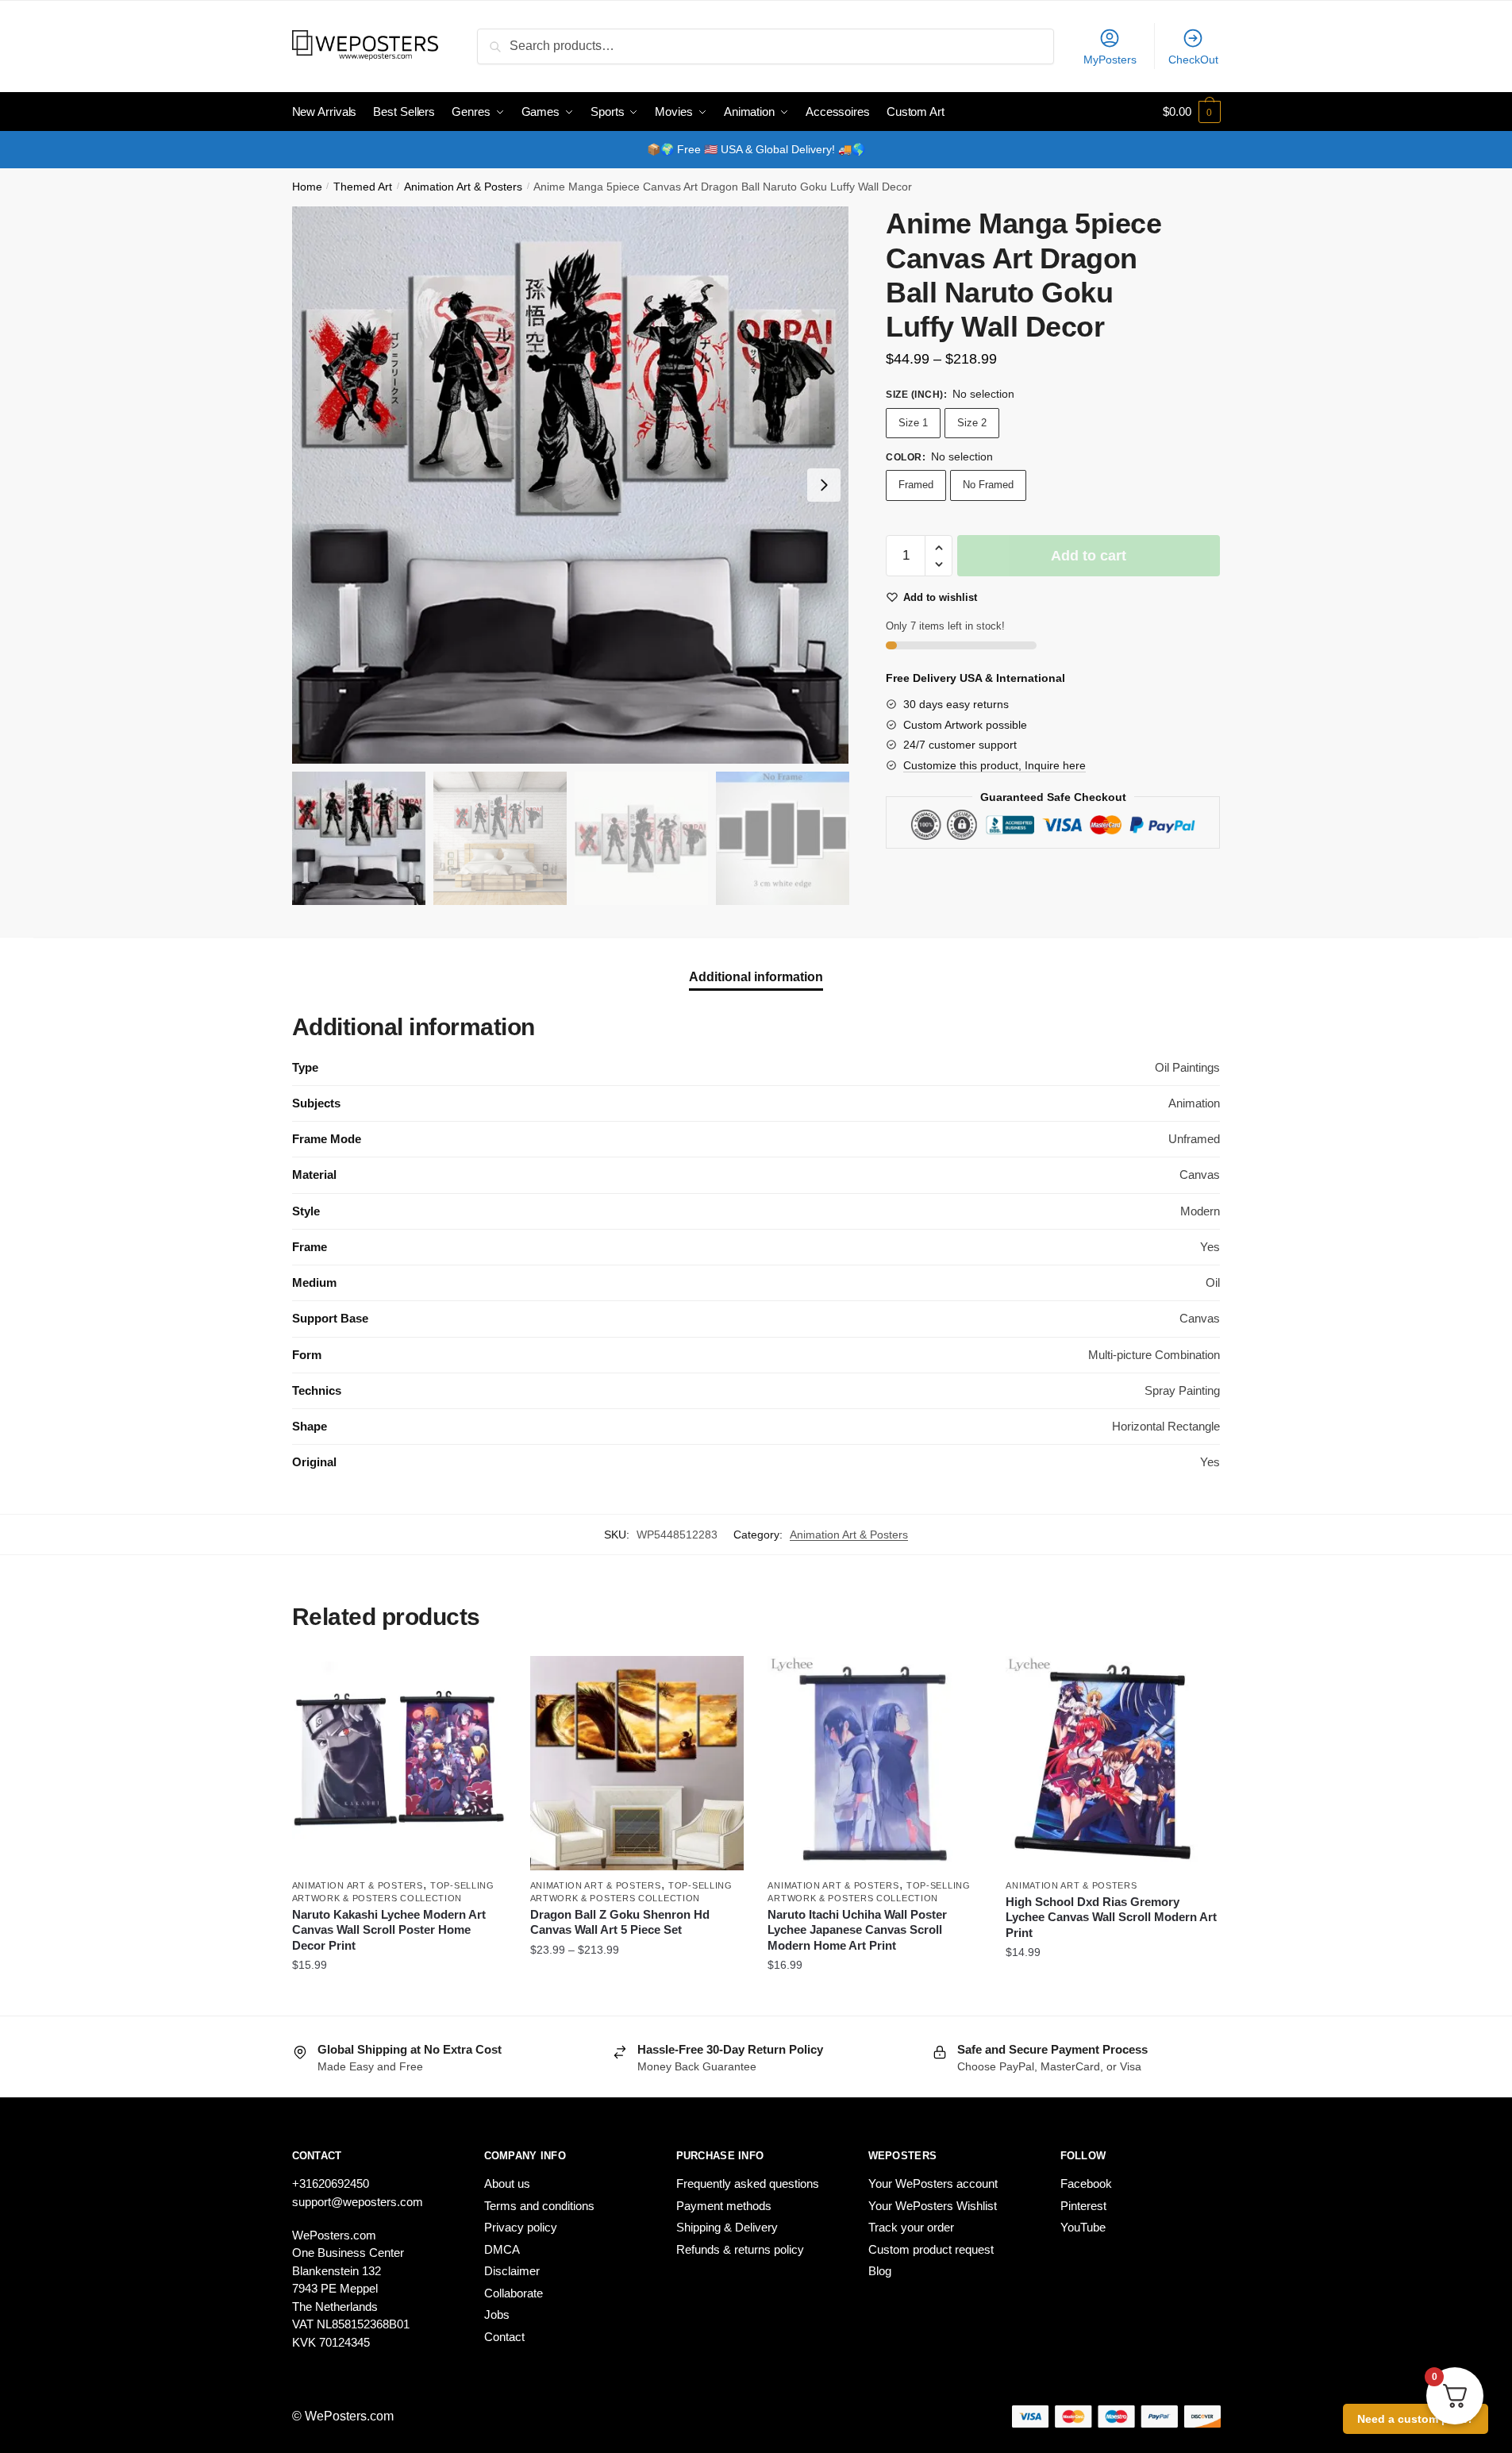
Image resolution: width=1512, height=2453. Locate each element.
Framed (916, 485)
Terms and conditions (539, 2206)
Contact (504, 2337)
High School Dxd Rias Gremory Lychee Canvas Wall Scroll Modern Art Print (1111, 1917)
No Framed (988, 485)
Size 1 (913, 423)
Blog (880, 2271)
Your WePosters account (933, 2183)
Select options (399, 1997)
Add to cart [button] (875, 1997)
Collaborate (514, 2293)
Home (307, 187)
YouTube (1083, 2227)
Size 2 (972, 423)
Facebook (1086, 2183)
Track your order (911, 2227)
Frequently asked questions (748, 2183)
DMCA (502, 2249)
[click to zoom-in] (571, 485)
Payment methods (724, 2206)
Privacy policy (521, 2227)
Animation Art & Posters (463, 187)
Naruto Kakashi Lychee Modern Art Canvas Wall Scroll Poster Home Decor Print (389, 1930)
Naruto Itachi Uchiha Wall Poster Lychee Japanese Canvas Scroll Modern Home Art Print (857, 1930)
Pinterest (1083, 2206)
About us (507, 2183)
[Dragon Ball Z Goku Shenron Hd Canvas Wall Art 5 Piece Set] (637, 1763)
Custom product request (931, 2249)
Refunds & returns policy (740, 2249)
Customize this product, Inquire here (995, 765)
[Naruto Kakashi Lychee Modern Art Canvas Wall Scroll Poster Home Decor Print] (399, 1763)
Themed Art (363, 187)
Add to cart (1089, 556)
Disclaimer (512, 2271)
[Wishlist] (483, 1680)
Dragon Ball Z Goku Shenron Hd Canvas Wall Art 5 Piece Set (620, 1922)
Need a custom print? (1416, 2419)
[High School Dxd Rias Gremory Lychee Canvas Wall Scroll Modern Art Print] (1113, 1763)
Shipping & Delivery (727, 2227)
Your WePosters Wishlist (933, 2206)
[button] (824, 485)
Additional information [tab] (756, 977)
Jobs (497, 2314)
